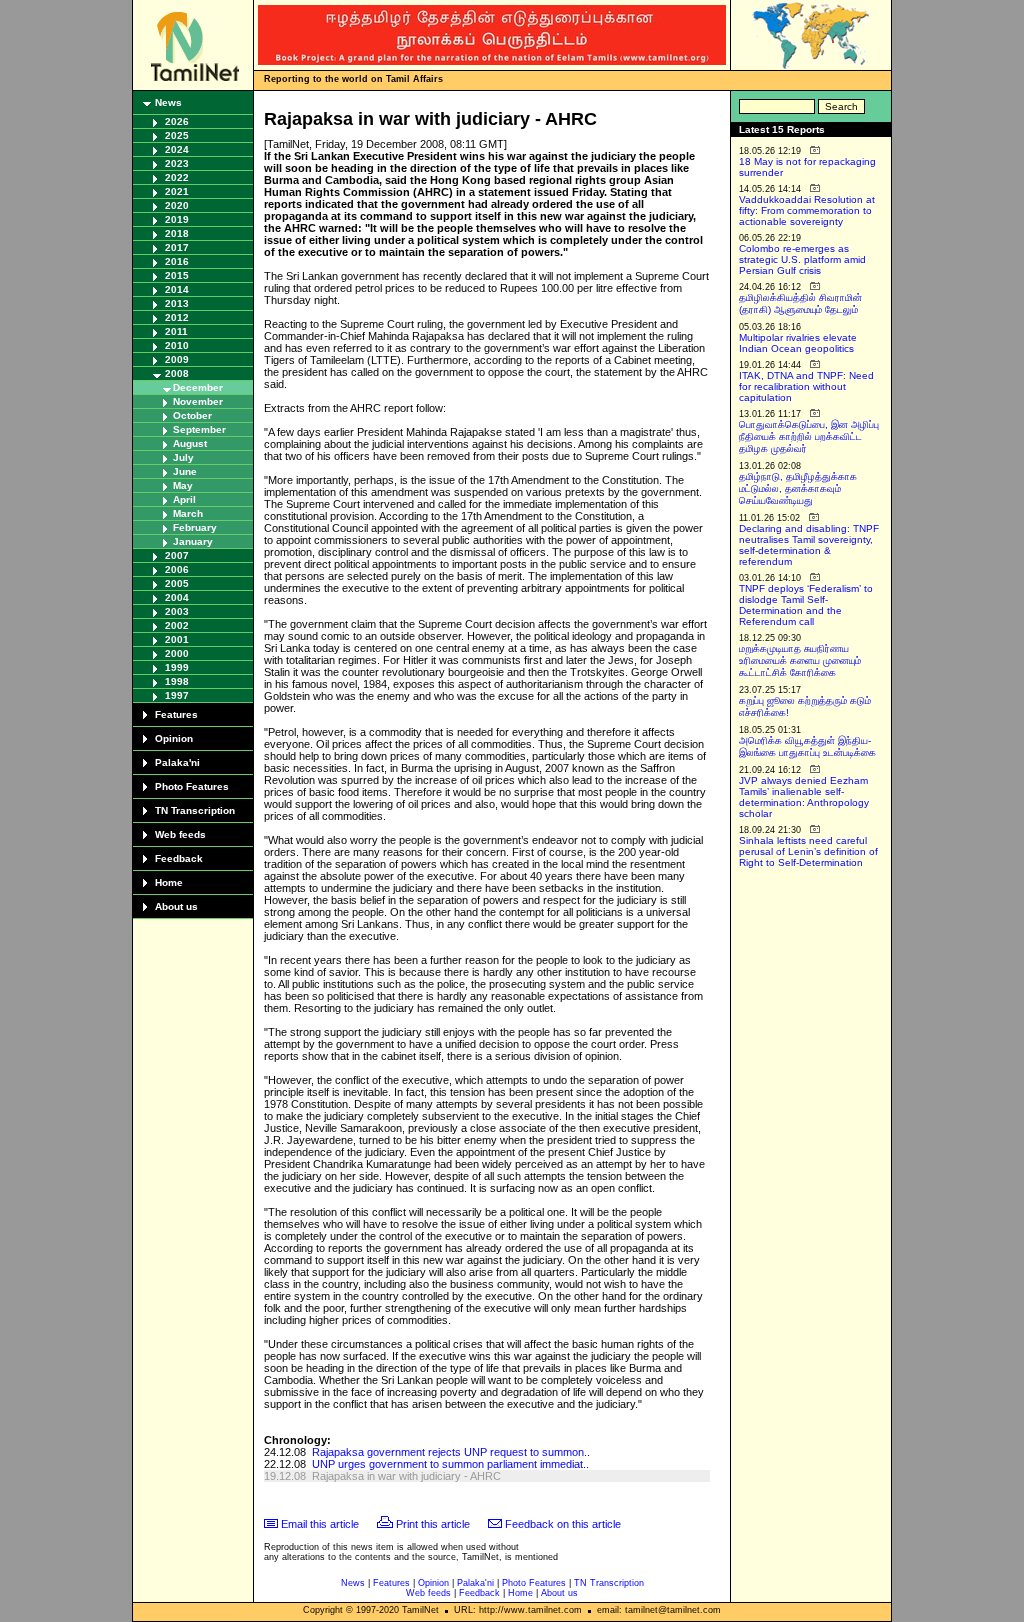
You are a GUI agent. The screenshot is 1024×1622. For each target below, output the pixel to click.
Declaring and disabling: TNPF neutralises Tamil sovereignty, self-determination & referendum (809, 545)
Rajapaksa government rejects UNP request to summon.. (451, 1452)
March (188, 513)
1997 (177, 695)
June (185, 471)
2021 (177, 191)
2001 (177, 639)
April (184, 499)
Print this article (433, 1524)
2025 (177, 135)
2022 (177, 177)
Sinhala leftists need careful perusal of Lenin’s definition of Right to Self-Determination (808, 851)
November (198, 401)
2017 (177, 247)
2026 (177, 121)
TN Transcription (195, 810)
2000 (177, 653)
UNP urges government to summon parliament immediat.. (450, 1464)
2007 (177, 555)
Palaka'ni (177, 762)
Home (169, 882)
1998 (177, 681)
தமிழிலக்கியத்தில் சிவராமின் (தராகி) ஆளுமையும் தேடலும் (800, 303)
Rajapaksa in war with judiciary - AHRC (406, 1476)
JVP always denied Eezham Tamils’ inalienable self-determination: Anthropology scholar (804, 797)
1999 (177, 667)
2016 (177, 261)
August (190, 443)
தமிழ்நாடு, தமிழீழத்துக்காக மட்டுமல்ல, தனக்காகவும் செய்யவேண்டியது (798, 488)
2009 (177, 359)
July (183, 457)
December (198, 387)
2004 (177, 597)
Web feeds (180, 834)
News (168, 102)
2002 (177, 625)
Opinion (174, 738)
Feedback (179, 858)
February (195, 527)
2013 (177, 303)
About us (176, 906)
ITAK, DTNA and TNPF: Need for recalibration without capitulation (806, 386)
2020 (177, 205)
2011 (176, 331)
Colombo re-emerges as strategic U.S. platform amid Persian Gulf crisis (802, 259)
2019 (177, 219)
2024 (177, 149)
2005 (177, 583)
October (192, 415)
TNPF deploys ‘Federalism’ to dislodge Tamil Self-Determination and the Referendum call (806, 605)
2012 (177, 317)
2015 (177, 275)
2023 (177, 163)
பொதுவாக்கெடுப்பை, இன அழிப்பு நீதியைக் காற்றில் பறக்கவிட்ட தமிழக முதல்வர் (809, 436)
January (193, 541)
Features (176, 714)
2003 (177, 611)
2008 (177, 373)
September (199, 429)
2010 (177, 345)
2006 (177, 569)
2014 (177, 289)
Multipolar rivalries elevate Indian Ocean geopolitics (798, 343)
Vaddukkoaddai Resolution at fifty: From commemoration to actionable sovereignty (807, 210)
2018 (177, 233)
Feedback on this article (563, 1524)
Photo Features (192, 786)
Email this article (320, 1524)
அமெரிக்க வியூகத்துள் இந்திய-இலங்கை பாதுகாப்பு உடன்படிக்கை (807, 746)
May (183, 485)
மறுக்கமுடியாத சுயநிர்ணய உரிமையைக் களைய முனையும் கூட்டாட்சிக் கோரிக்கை (800, 660)
